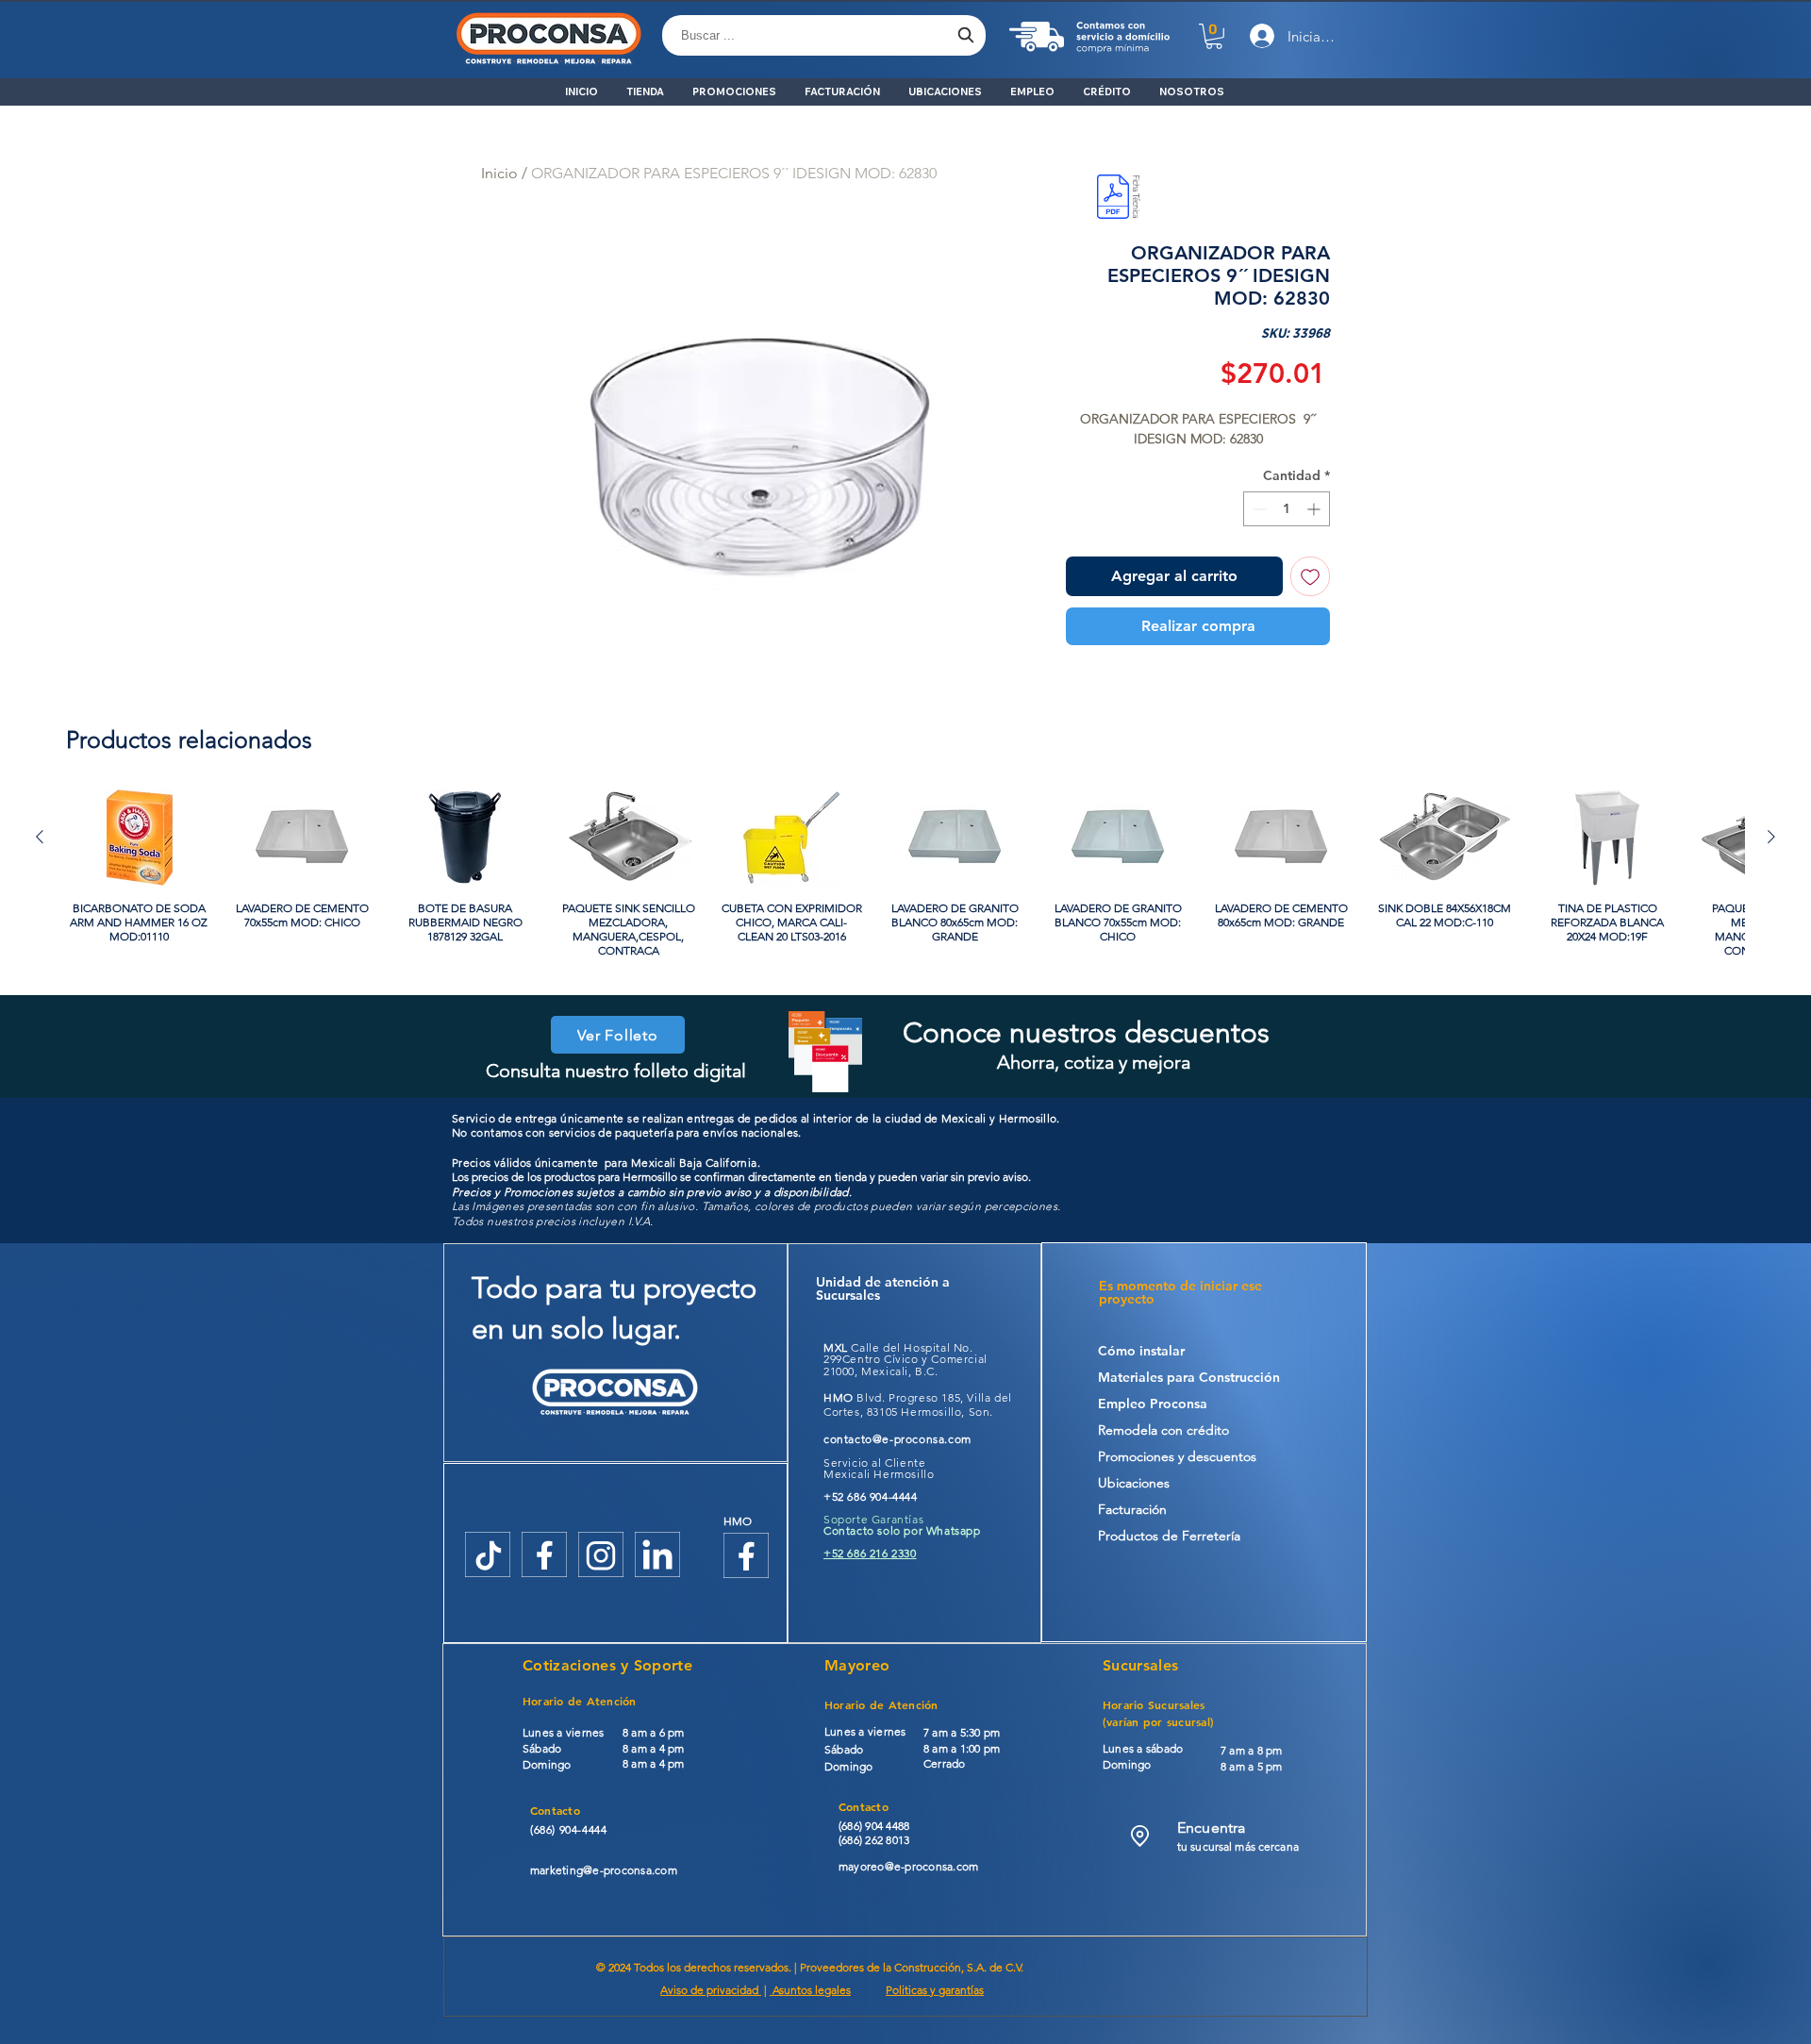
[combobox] (824, 35)
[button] (1214, 36)
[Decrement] (1258, 509)
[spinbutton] (1287, 509)
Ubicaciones (1134, 1483)
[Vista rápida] (139, 838)
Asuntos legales (810, 1990)
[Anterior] (40, 837)
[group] (905, 873)
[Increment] (1315, 509)
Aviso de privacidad (711, 1990)
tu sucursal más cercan (1235, 1846)
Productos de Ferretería (1169, 1536)
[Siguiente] (1771, 837)
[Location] (1140, 1836)
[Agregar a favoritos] (1310, 576)
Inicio (499, 173)
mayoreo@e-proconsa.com (908, 1866)
